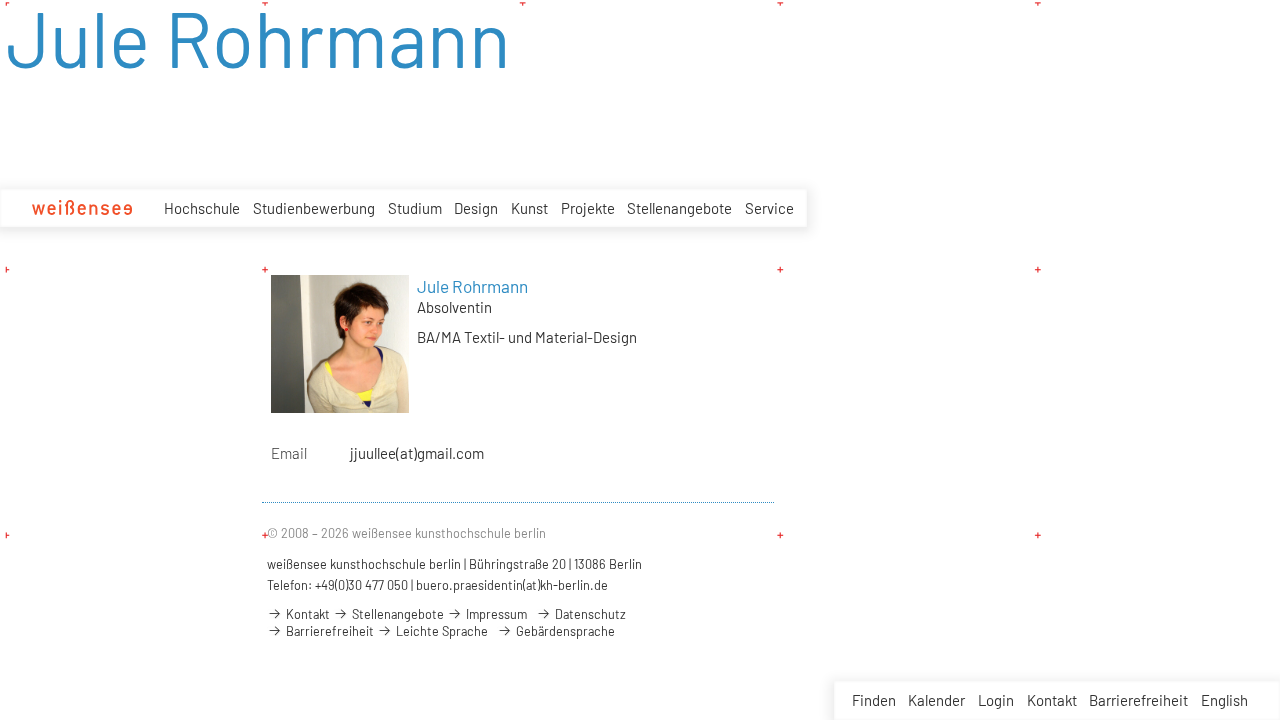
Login (996, 700)
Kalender (936, 700)
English (1224, 700)
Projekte (588, 208)
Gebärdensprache (564, 631)
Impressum (495, 614)
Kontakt (1052, 700)
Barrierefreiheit (1138, 700)
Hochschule (202, 208)
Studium (415, 208)
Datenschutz (589, 614)
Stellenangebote (679, 208)
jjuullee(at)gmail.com (417, 453)
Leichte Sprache (440, 631)
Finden (874, 700)
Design (476, 208)
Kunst (529, 208)
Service (769, 208)
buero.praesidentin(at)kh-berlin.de (512, 585)
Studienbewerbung (314, 208)
